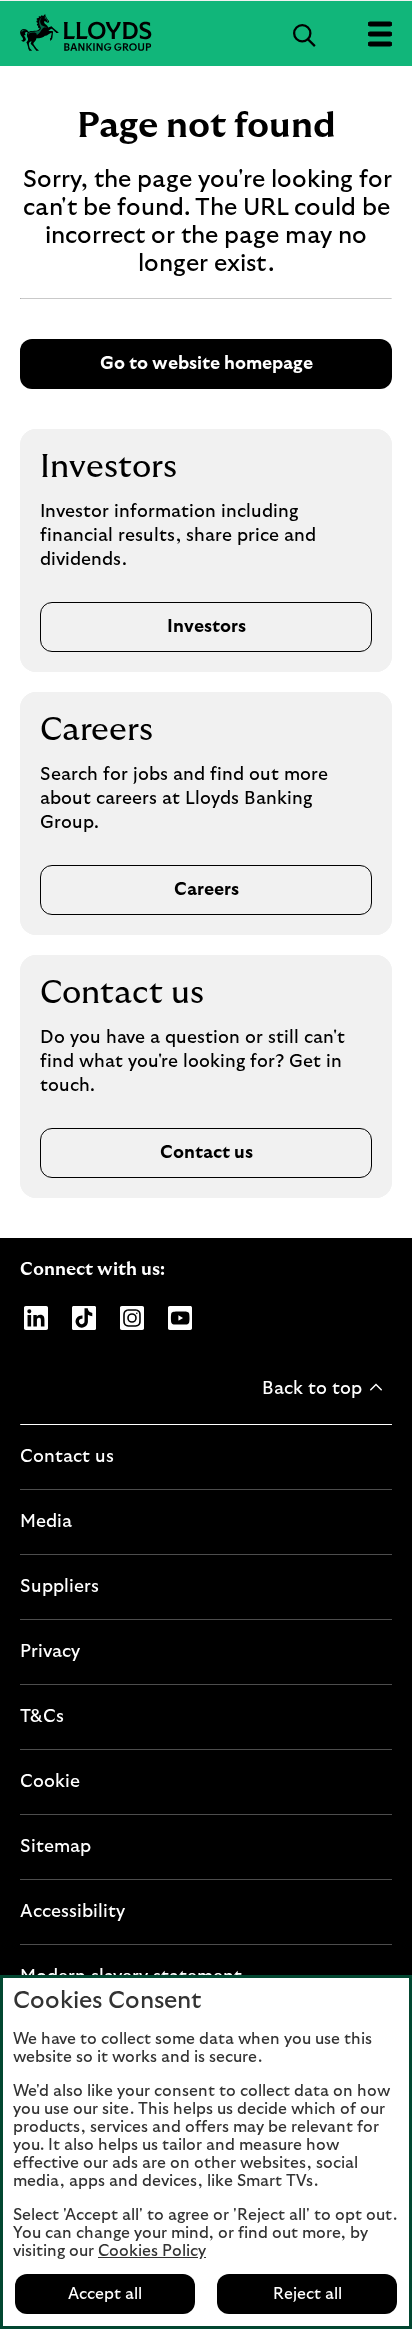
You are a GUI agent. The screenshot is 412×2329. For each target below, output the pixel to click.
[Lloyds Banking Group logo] (206, 33)
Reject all (307, 2294)
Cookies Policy (152, 2251)
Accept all (105, 2294)
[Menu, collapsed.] (379, 33)
